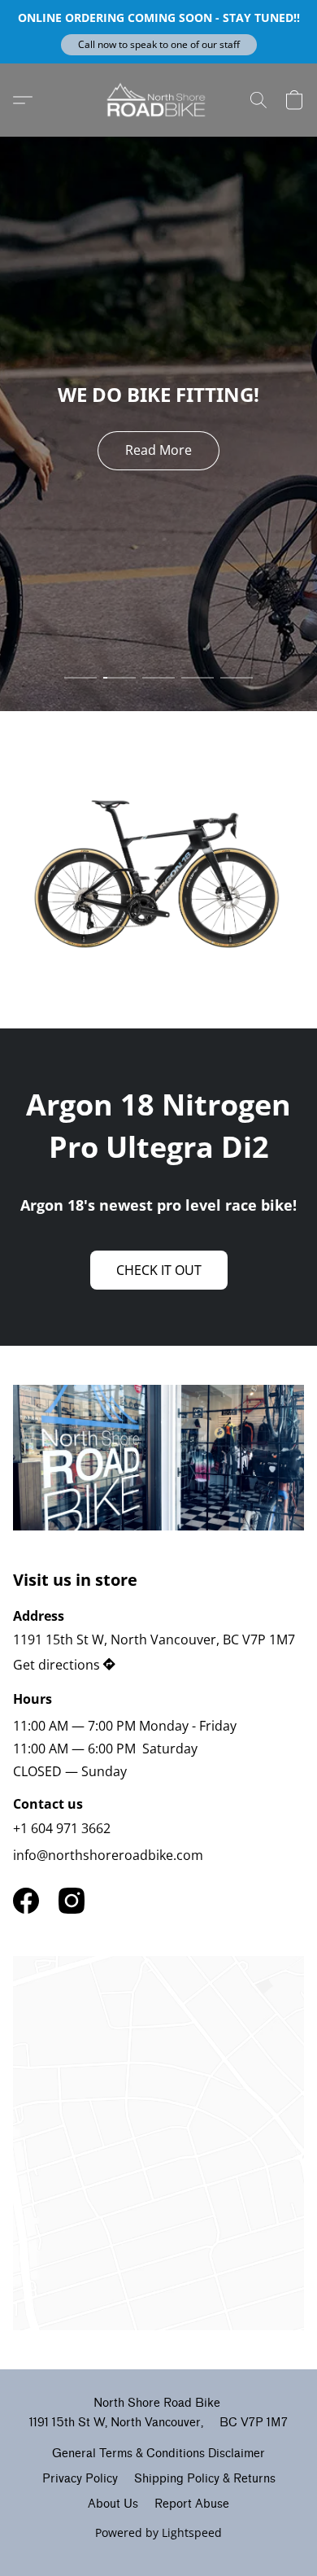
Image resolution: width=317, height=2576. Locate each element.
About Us (113, 2504)
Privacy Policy (80, 2479)
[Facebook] (26, 1901)
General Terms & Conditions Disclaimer (158, 2454)
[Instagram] (72, 1901)
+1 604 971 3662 (62, 1828)
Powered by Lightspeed (158, 2532)
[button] (159, 45)
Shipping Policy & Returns (205, 2479)
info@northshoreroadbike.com (108, 1855)
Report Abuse (192, 2504)
